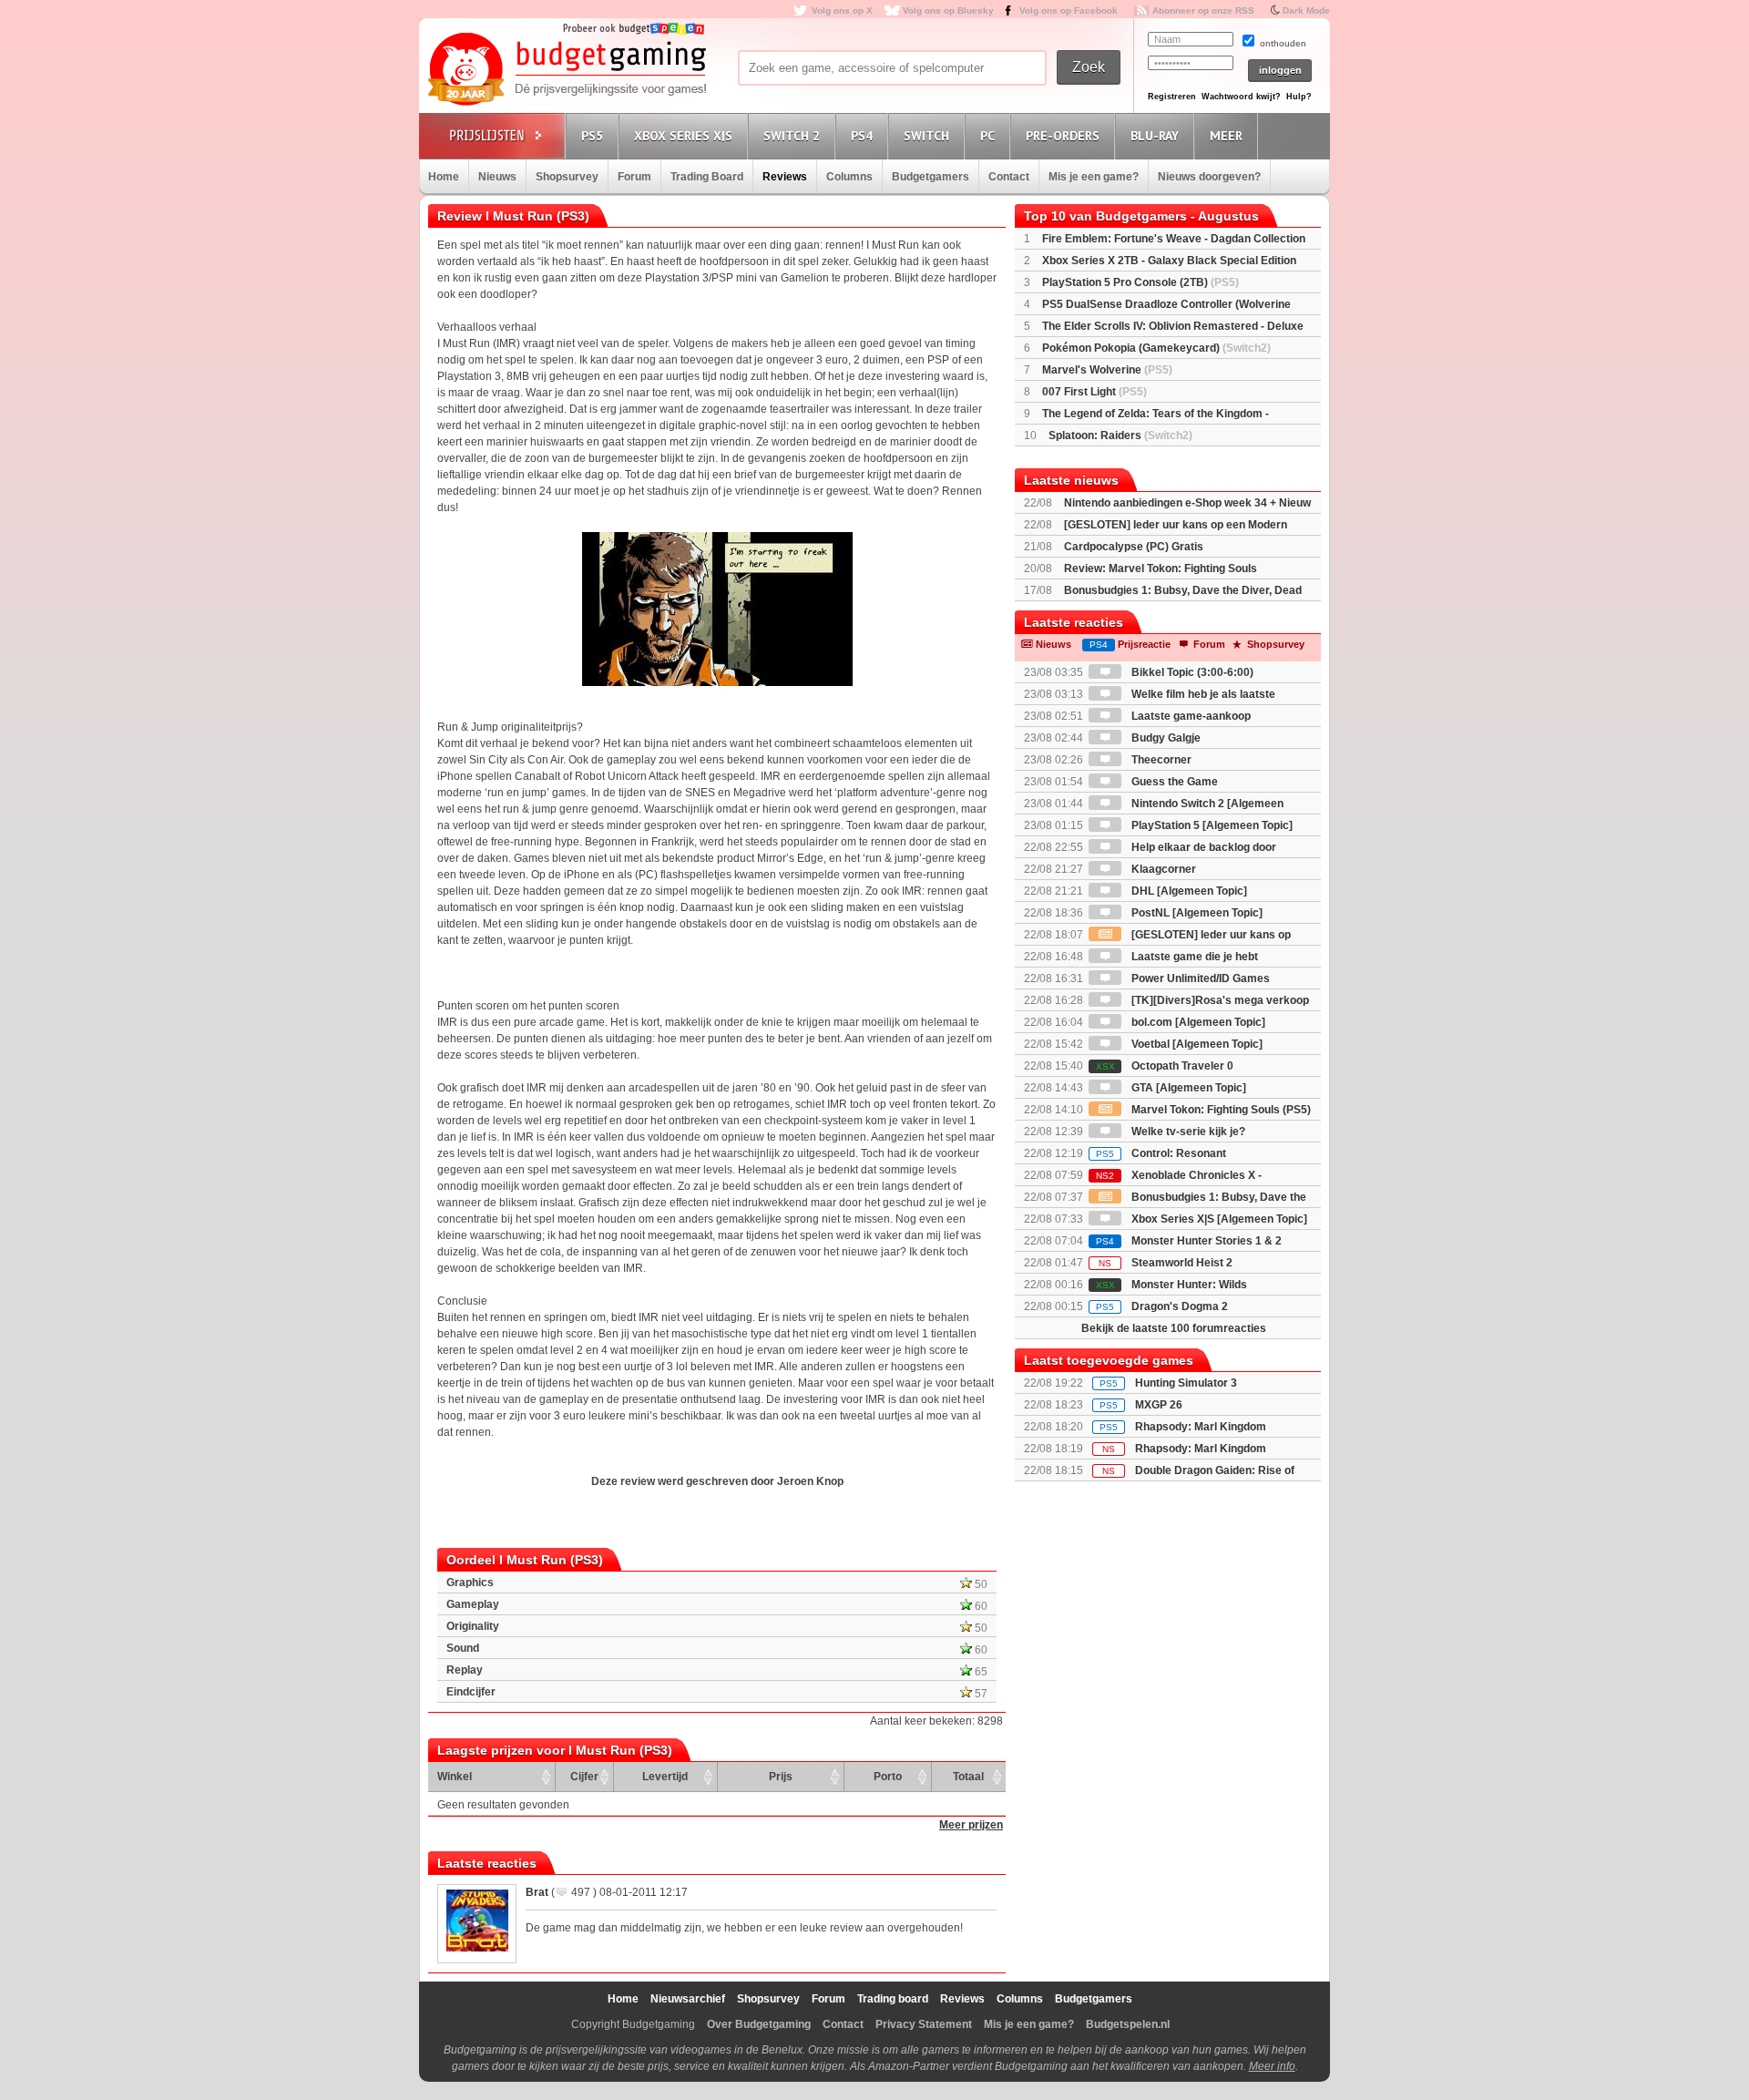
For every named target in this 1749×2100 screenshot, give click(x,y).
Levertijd (665, 1777)
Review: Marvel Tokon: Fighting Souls (1161, 569)
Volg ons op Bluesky (948, 10)
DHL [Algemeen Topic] (1188, 891)
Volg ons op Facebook (1069, 10)
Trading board (893, 1999)
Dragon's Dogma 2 (1162, 1306)
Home (444, 177)
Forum (634, 177)
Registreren (1172, 97)
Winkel (455, 1777)
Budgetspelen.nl (1128, 2024)
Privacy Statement (924, 2024)
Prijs (781, 1777)
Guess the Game (1173, 782)
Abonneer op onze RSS (1203, 10)
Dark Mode (1306, 10)
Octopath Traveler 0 (1165, 1066)
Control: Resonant (1161, 1153)
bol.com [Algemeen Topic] (1197, 1022)
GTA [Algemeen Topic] (1187, 1088)
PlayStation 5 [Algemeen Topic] (1211, 825)
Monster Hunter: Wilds (1171, 1285)
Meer (1226, 136)
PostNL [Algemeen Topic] (1196, 913)
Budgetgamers (931, 177)
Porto (888, 1777)
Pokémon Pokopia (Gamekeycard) (1156, 348)
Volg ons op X (842, 10)
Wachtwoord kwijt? (1241, 97)
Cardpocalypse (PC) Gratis (1134, 547)
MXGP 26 (1159, 1405)
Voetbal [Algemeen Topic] (1196, 1044)
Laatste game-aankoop (1190, 716)
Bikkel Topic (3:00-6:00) (1191, 672)
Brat (537, 1892)
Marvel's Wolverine (1107, 370)
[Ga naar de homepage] (567, 70)
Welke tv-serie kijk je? (1187, 1132)
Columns (849, 177)
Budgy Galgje (1165, 738)
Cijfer (584, 1777)
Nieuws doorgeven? (1209, 177)
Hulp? (1299, 97)
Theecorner (1160, 760)
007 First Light (1094, 392)
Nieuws (497, 177)
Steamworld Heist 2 (1166, 1263)
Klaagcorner (1162, 869)
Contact (1009, 177)
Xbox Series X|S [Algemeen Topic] (1218, 1219)
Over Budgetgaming (759, 2024)
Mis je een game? (1094, 177)
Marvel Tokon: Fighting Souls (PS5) (1220, 1110)
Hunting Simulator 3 (1186, 1383)
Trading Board (707, 177)
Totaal (968, 1777)
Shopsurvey (567, 177)
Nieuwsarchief (688, 1999)
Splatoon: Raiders (1120, 435)
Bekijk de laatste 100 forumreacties (1174, 1328)
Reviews (785, 177)
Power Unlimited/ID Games (1199, 978)
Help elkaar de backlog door (1202, 847)
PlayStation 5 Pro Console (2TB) (1140, 282)
